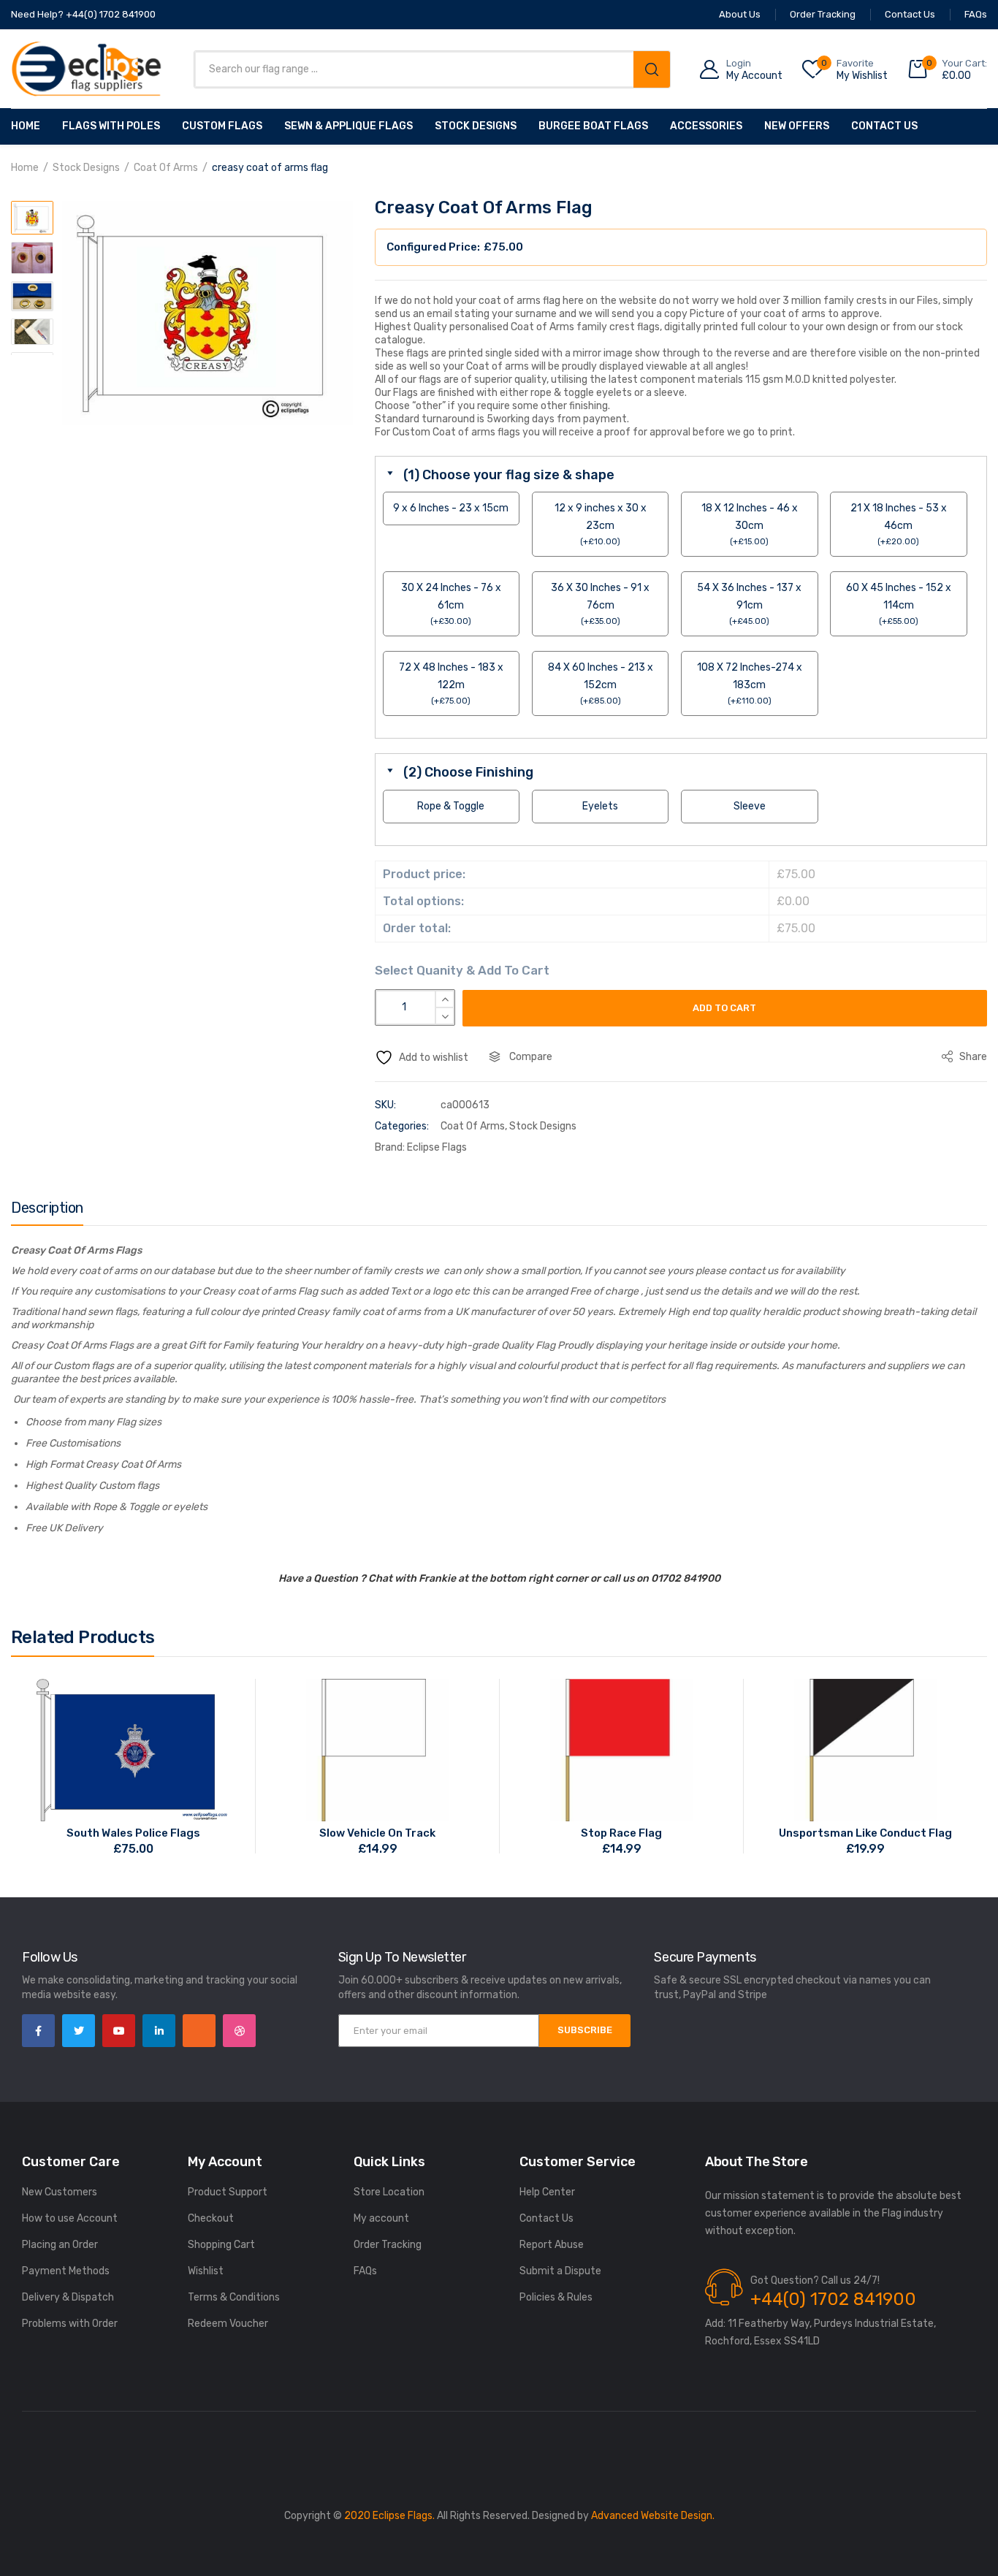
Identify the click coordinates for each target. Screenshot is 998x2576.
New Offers (797, 126)
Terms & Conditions (234, 2297)
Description (47, 1208)
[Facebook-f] (38, 2031)
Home (26, 126)
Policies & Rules (556, 2297)
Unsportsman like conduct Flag (865, 1833)
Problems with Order (70, 2324)
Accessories (706, 126)
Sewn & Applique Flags (348, 126)
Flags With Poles (111, 126)
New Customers (60, 2192)
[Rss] (199, 2031)
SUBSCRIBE (585, 2030)
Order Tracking (388, 2245)
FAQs (365, 2271)
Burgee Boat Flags (593, 126)
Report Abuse (552, 2245)
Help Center (547, 2192)
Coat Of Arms (166, 168)
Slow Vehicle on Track (377, 1833)
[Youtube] (119, 2031)
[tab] (47, 1211)
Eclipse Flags (437, 1147)
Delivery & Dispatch (68, 2297)
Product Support (228, 2192)
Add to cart (724, 1008)
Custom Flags (222, 126)
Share (972, 1057)
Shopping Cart (221, 2245)
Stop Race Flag (621, 1833)
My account (381, 2218)
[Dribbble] (239, 2031)
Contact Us (884, 126)
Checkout (211, 2218)
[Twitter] (79, 2031)
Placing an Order (60, 2245)
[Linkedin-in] (159, 2031)
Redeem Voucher (228, 2324)
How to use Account (70, 2218)
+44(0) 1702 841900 (833, 2299)
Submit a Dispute (560, 2271)
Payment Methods (66, 2271)
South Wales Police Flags (133, 1833)
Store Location (389, 2192)
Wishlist (206, 2271)
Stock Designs (476, 126)
